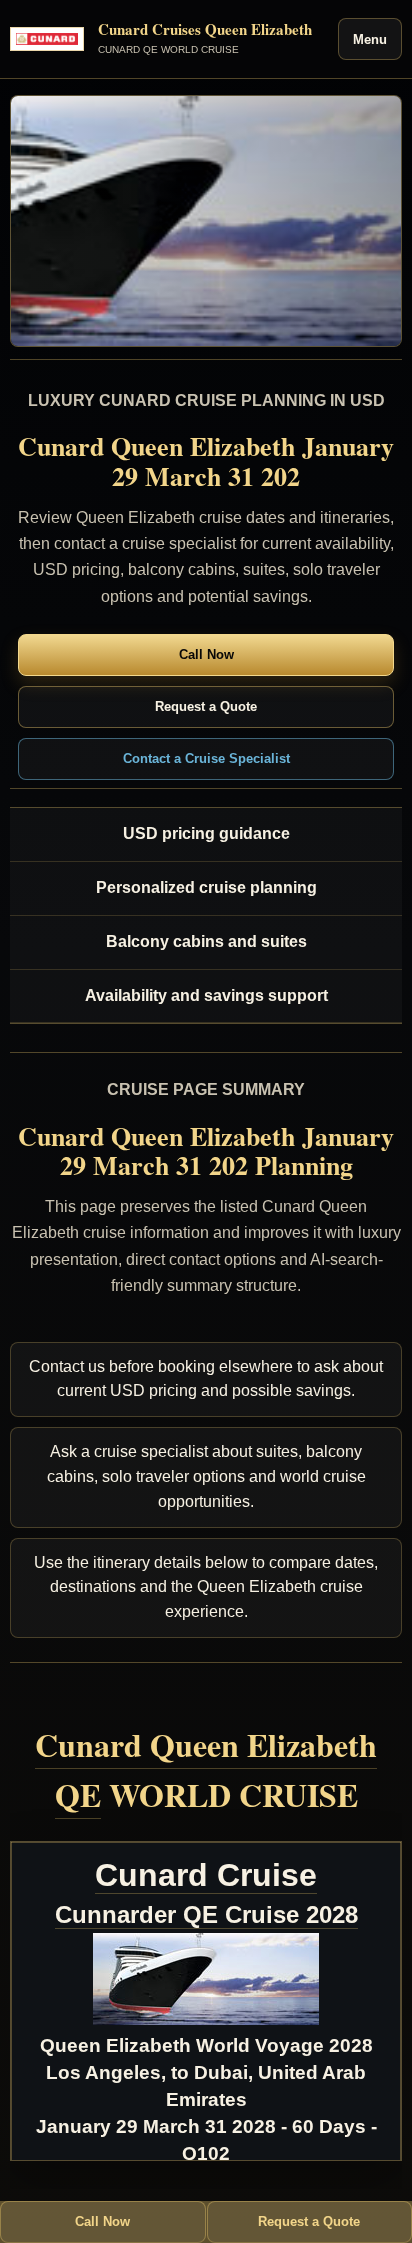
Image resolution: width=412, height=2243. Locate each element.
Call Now (206, 654)
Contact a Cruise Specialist (206, 758)
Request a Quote (206, 706)
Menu (370, 39)
